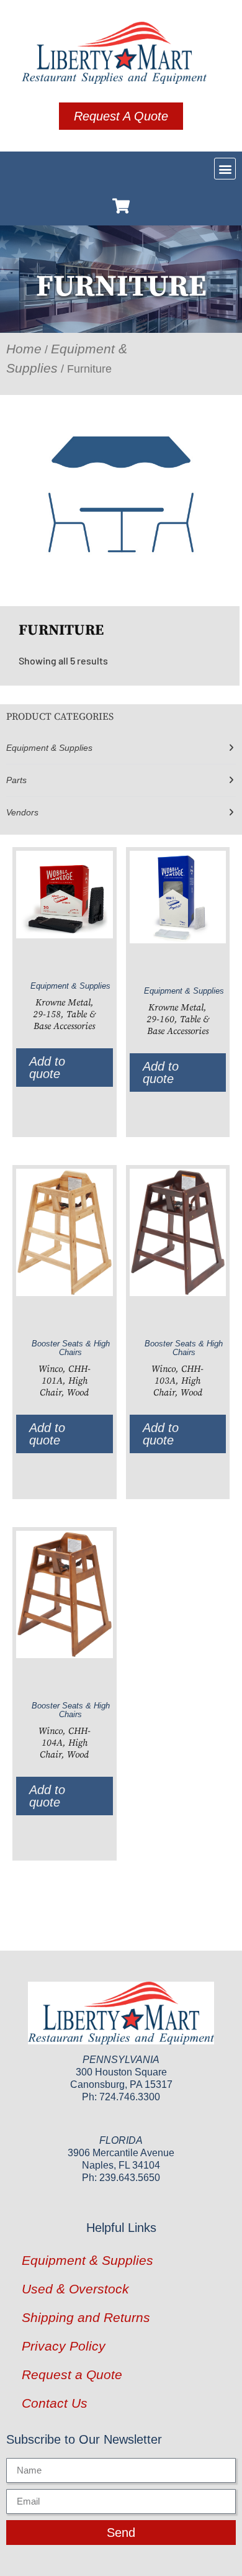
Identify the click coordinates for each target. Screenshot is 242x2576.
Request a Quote (72, 2374)
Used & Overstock (75, 2289)
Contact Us (55, 2403)
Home (24, 349)
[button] (225, 169)
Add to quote (47, 1068)
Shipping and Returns (86, 2317)
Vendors (22, 812)
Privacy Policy (64, 2346)
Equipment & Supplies (49, 748)
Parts (16, 780)
